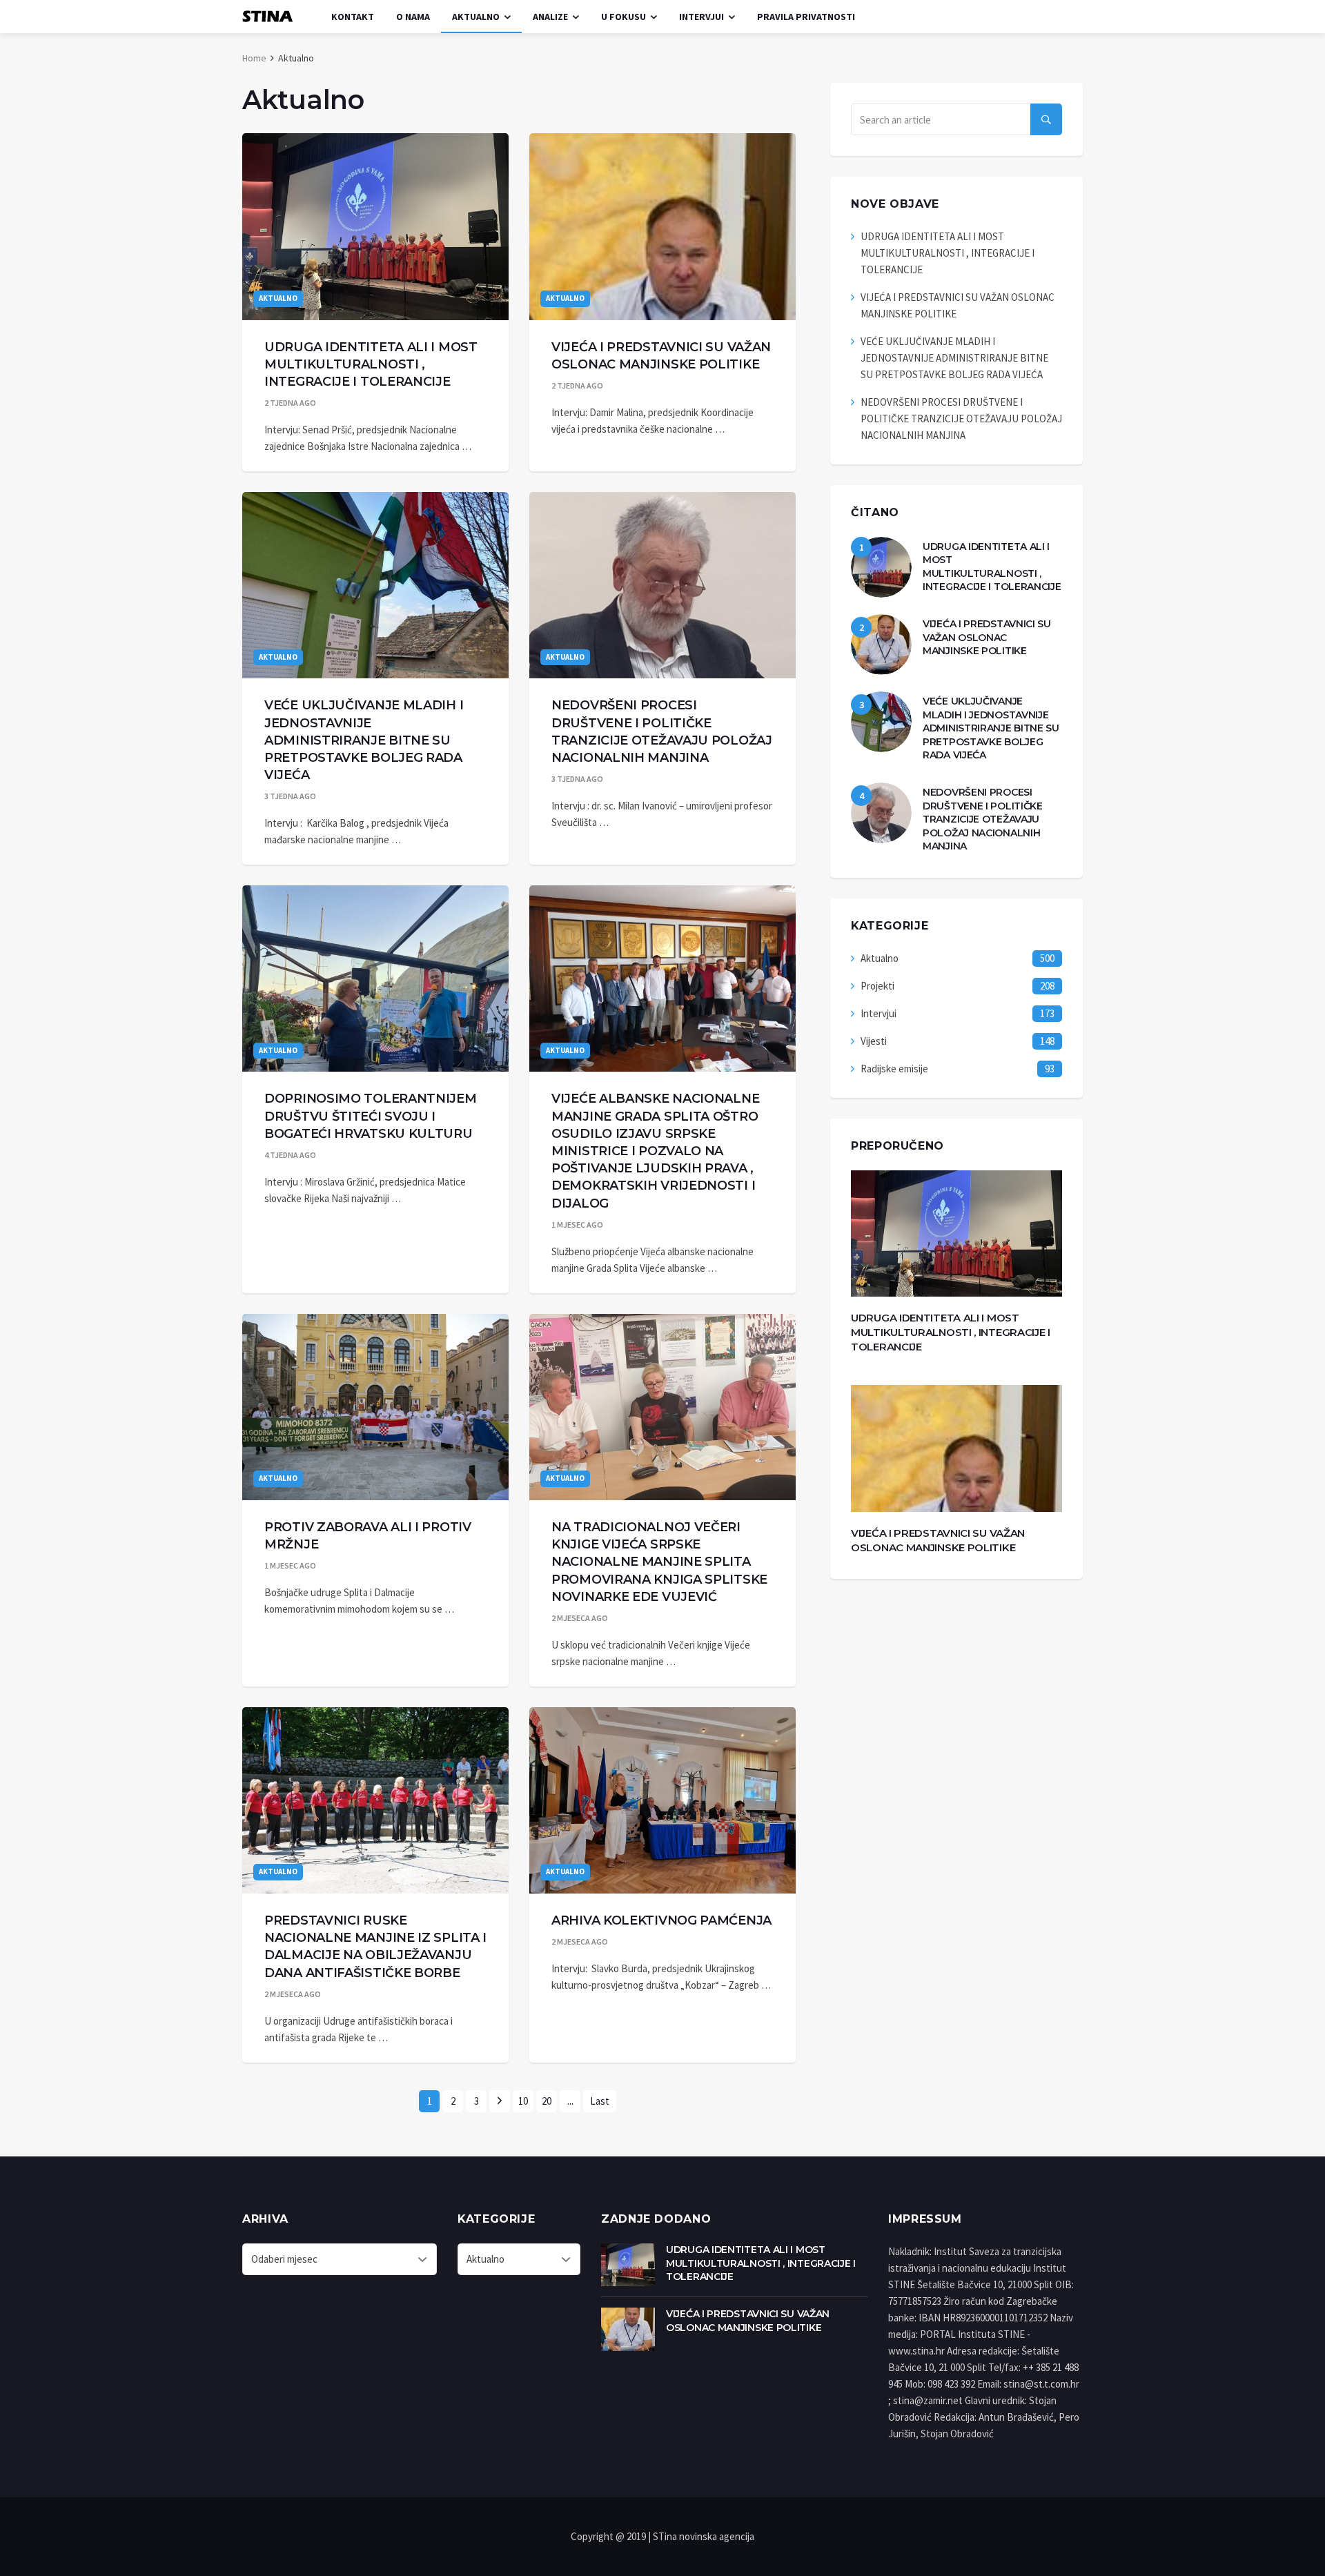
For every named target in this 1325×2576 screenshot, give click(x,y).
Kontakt (353, 17)
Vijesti (874, 1041)
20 (547, 2101)
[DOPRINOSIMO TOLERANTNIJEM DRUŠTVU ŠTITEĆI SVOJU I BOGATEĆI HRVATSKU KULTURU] (375, 979)
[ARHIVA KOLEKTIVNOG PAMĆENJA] (662, 1800)
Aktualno (476, 17)
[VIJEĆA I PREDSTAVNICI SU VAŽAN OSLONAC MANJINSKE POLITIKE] (662, 226)
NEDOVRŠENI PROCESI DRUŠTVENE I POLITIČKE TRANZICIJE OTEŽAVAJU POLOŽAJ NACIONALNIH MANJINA (961, 419)
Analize (550, 17)
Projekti (877, 986)
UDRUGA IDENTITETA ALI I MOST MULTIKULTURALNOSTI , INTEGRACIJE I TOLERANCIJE (371, 364)
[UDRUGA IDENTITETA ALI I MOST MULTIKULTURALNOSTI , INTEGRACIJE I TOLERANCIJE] (375, 226)
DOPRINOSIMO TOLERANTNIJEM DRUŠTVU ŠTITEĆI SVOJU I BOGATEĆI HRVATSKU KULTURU (371, 1116)
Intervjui (701, 17)
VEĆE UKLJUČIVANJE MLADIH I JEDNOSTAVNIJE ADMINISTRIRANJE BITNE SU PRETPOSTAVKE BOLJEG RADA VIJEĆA (364, 740)
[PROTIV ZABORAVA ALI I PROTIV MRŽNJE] (375, 1407)
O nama (413, 17)
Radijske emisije (894, 1069)
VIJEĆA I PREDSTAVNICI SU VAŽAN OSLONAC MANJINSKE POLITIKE (987, 637)
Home (254, 58)
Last (600, 2101)
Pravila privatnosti (806, 17)
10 (523, 2101)
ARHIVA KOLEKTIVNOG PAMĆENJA (661, 1920)
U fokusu (624, 17)
